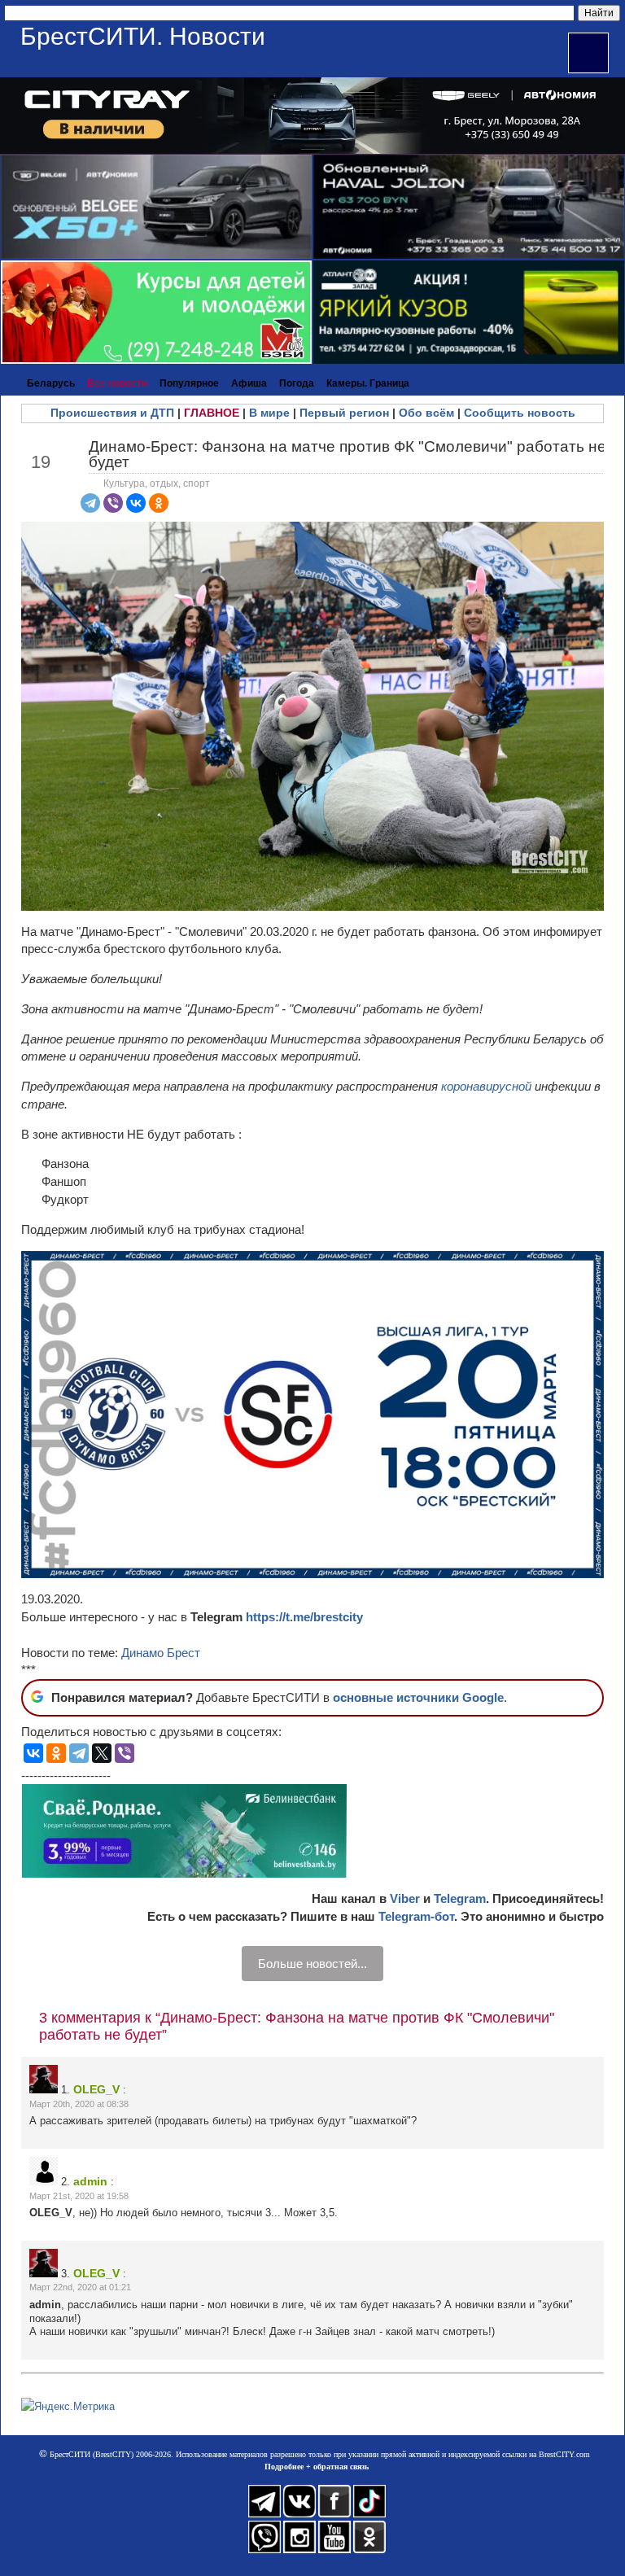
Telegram (460, 1898)
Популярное (189, 383)
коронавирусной (488, 1086)
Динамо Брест (161, 1653)
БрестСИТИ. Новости (143, 36)
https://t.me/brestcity (304, 1617)
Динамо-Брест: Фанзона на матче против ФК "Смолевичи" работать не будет (347, 454)
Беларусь (51, 383)
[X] (102, 1753)
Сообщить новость (520, 413)
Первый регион (344, 413)
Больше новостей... (312, 1964)
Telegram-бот (416, 1916)
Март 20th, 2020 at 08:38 (79, 2104)
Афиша (249, 383)
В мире (269, 413)
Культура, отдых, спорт (157, 483)
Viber (405, 1898)
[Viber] (113, 503)
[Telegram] (90, 503)
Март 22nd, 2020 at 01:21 (80, 2287)
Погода (297, 383)
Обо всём (426, 413)
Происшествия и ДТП (112, 413)
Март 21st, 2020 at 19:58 (79, 2196)
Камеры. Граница (368, 383)
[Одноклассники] (159, 503)
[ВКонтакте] (136, 503)
